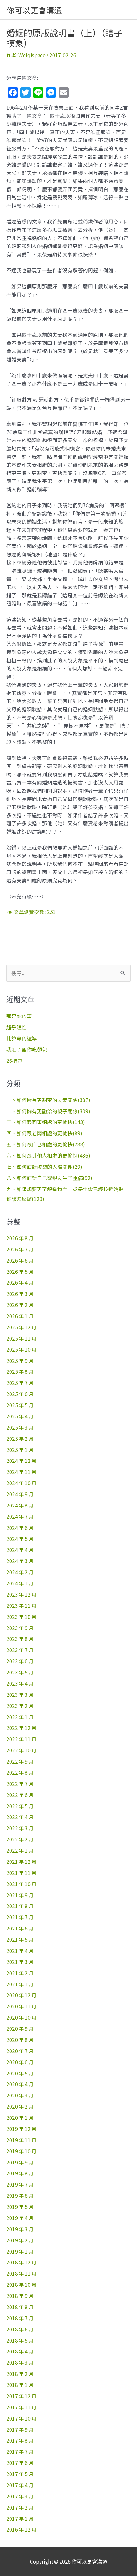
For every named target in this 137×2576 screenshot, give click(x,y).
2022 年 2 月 (20, 1839)
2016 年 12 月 (22, 2529)
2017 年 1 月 (20, 2519)
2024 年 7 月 (20, 1516)
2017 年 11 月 (22, 2407)
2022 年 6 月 (20, 1795)
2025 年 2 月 (20, 1439)
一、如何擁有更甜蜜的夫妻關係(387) (48, 1100)
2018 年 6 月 (20, 2329)
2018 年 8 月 (20, 2307)
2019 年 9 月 (20, 2162)
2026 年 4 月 (20, 1282)
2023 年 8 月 (20, 1639)
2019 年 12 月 (22, 2129)
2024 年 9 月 (20, 1494)
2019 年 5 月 (20, 2207)
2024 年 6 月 (20, 1528)
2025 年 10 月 (22, 1349)
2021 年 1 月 (20, 1984)
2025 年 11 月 (22, 1338)
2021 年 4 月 (20, 1951)
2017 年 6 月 (20, 2463)
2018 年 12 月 (22, 2262)
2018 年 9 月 (20, 2296)
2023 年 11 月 (22, 1605)
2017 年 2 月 (20, 2507)
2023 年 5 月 (20, 1672)
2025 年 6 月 (20, 1394)
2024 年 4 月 (20, 1550)
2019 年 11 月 (22, 2140)
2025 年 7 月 (20, 1383)
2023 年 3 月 (20, 1695)
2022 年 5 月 (20, 1806)
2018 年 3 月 (20, 2362)
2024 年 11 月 (22, 1472)
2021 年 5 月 (20, 1939)
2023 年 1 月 (20, 1717)
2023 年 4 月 (20, 1683)
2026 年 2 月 (20, 1305)
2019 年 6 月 (20, 2195)
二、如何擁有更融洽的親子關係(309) (48, 1111)
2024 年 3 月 (20, 1561)
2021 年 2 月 (20, 1973)
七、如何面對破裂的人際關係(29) (44, 1167)
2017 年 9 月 (20, 2429)
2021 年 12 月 (22, 1862)
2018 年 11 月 (22, 2273)
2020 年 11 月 (22, 2006)
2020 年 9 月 (20, 2028)
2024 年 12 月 (22, 1461)
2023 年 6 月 (20, 1661)
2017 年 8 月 (20, 2440)
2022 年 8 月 (20, 1772)
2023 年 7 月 (20, 1650)
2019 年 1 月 (20, 2251)
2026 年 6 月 (20, 1260)
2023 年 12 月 (22, 1594)
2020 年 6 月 (20, 2062)
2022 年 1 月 (20, 1850)
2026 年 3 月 (20, 1294)
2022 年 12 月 (22, 1728)
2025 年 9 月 (20, 1361)
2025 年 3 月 (20, 1427)
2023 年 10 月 (22, 1617)
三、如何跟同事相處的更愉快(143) (46, 1122)
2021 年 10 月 (22, 1884)
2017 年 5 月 (20, 2474)
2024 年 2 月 (20, 1572)
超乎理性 (17, 1027)
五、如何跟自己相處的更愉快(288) (46, 1144)
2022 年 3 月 (20, 1828)
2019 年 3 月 (20, 2229)
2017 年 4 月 (20, 2485)
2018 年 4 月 (20, 2351)
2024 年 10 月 (22, 1483)
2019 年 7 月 (20, 2184)
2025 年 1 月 (20, 1450)
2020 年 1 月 (20, 2118)
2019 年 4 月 (20, 2218)
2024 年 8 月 (20, 1505)
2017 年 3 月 (20, 2496)
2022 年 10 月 (22, 1750)
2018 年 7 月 (20, 2318)
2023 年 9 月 (20, 1628)
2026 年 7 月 (20, 1249)
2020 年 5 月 (20, 2073)
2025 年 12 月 (22, 1327)
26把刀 (14, 1061)
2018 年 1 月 (20, 2385)
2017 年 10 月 (22, 2418)
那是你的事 (19, 1016)
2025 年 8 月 (20, 1371)
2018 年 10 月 (22, 2285)
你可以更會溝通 (34, 10)
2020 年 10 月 (22, 2017)
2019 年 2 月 (20, 2240)
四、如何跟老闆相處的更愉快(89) (44, 1133)
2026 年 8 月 (20, 1238)
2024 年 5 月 (20, 1539)
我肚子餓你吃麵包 (27, 1049)
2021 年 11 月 (22, 1873)
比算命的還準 (22, 1038)
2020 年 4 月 (20, 2084)
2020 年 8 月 (20, 2040)
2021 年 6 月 (20, 1928)
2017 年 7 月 (20, 2451)
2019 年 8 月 (20, 2173)
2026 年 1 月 (20, 1316)
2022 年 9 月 (20, 1761)
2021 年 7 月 (20, 1917)
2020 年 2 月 (20, 2106)
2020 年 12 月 (22, 1995)
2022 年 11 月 (22, 1739)
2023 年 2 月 (20, 1706)
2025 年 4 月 (20, 1416)
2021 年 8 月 (20, 1906)
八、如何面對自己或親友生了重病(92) (49, 1178)
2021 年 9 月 (20, 1895)
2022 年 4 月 (20, 1817)
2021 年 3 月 (20, 1962)
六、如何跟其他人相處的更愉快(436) (48, 1155)
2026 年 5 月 (20, 1272)
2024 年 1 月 (20, 1583)
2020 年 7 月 (20, 2051)
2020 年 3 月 (20, 2095)
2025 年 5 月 (20, 1405)
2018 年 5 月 (20, 2340)
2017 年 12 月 (22, 2396)
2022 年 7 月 (20, 1784)
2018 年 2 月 (20, 2374)
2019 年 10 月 (22, 2151)
